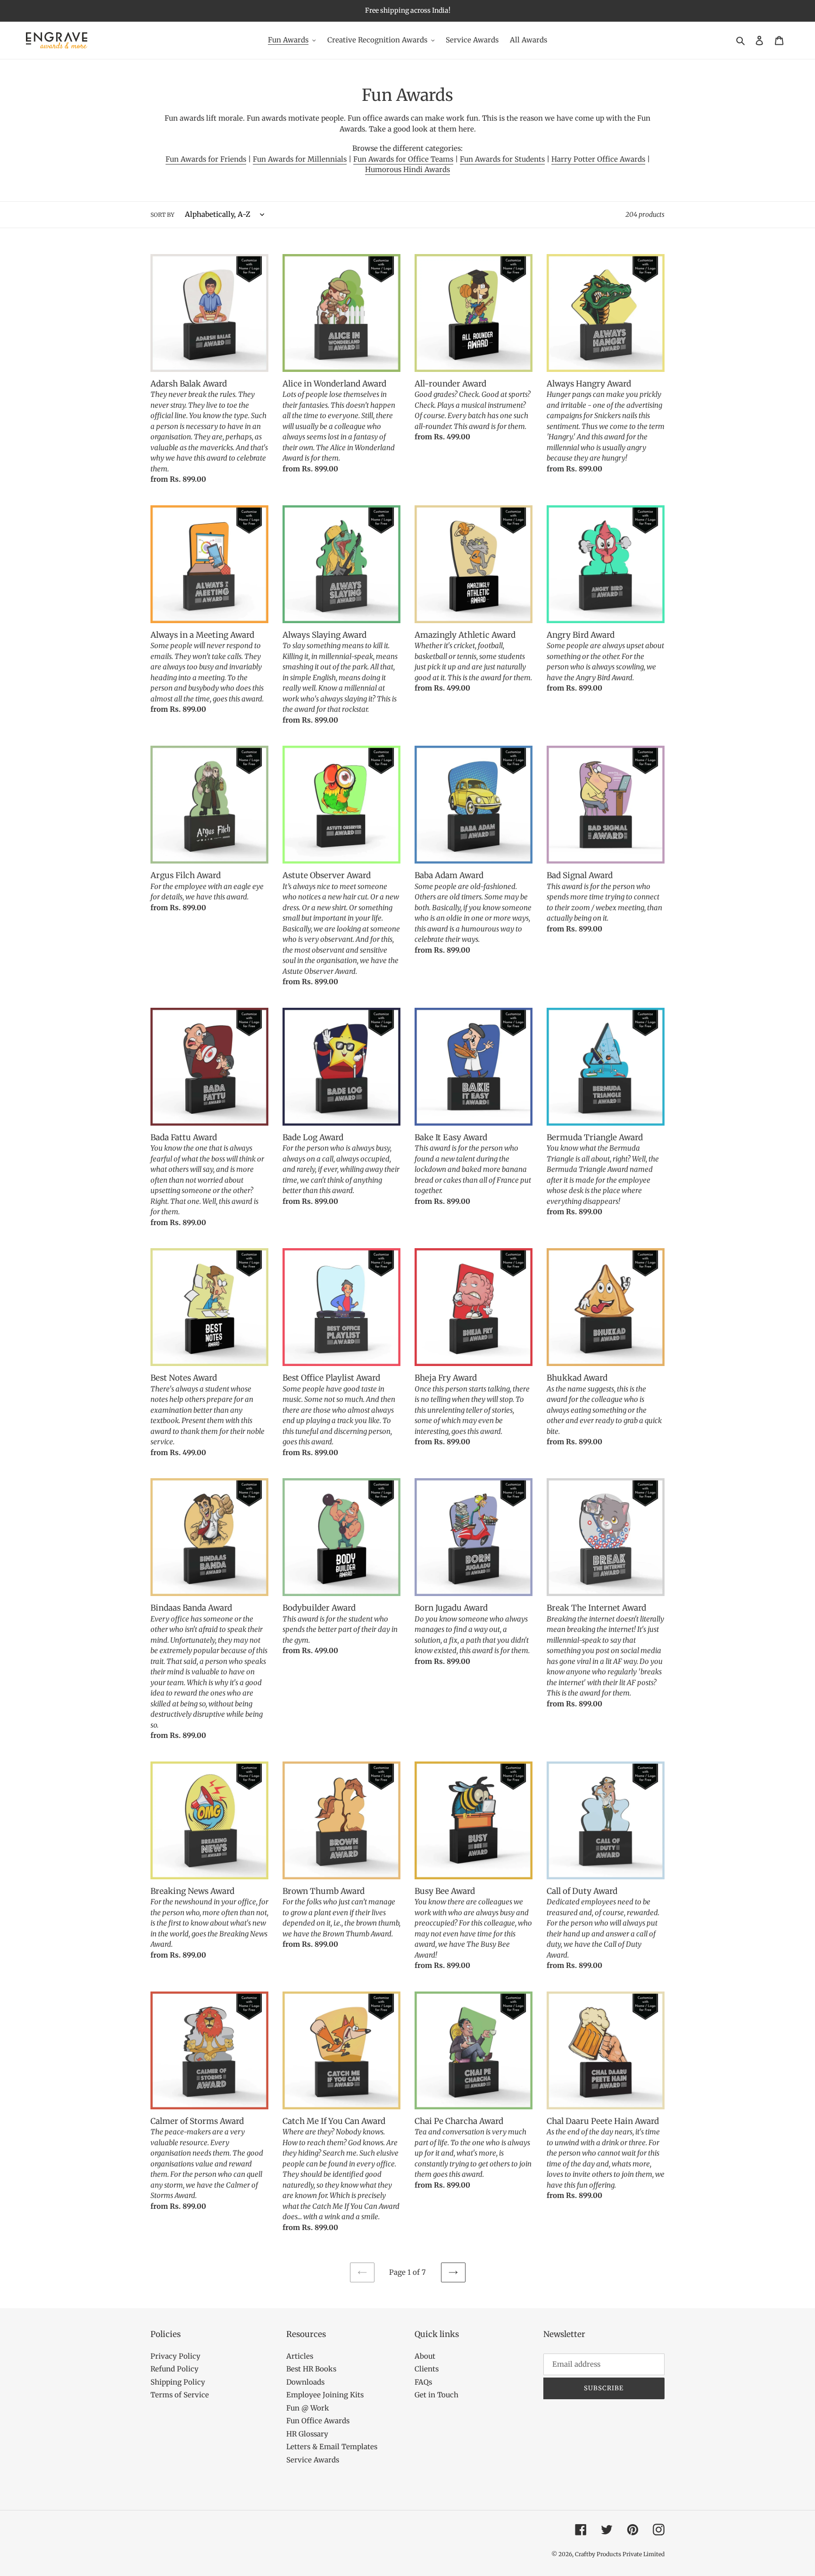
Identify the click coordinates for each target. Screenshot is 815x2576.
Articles (300, 2356)
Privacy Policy (175, 2356)
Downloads (305, 2382)
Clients (427, 2369)
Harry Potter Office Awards (598, 159)
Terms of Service (180, 2395)
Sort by (162, 215)
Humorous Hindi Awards (407, 169)
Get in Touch (437, 2395)
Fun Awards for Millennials (300, 159)
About (425, 2356)
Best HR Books (311, 2369)
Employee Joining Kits (325, 2395)
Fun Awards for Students (502, 159)
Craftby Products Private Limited (620, 2554)
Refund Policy (175, 2369)
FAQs (423, 2382)
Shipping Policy (178, 2382)
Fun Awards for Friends (206, 159)
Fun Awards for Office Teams (403, 159)
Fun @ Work (308, 2408)
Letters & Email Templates (332, 2447)
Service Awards (313, 2460)
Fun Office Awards (318, 2421)
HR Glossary (307, 2434)
